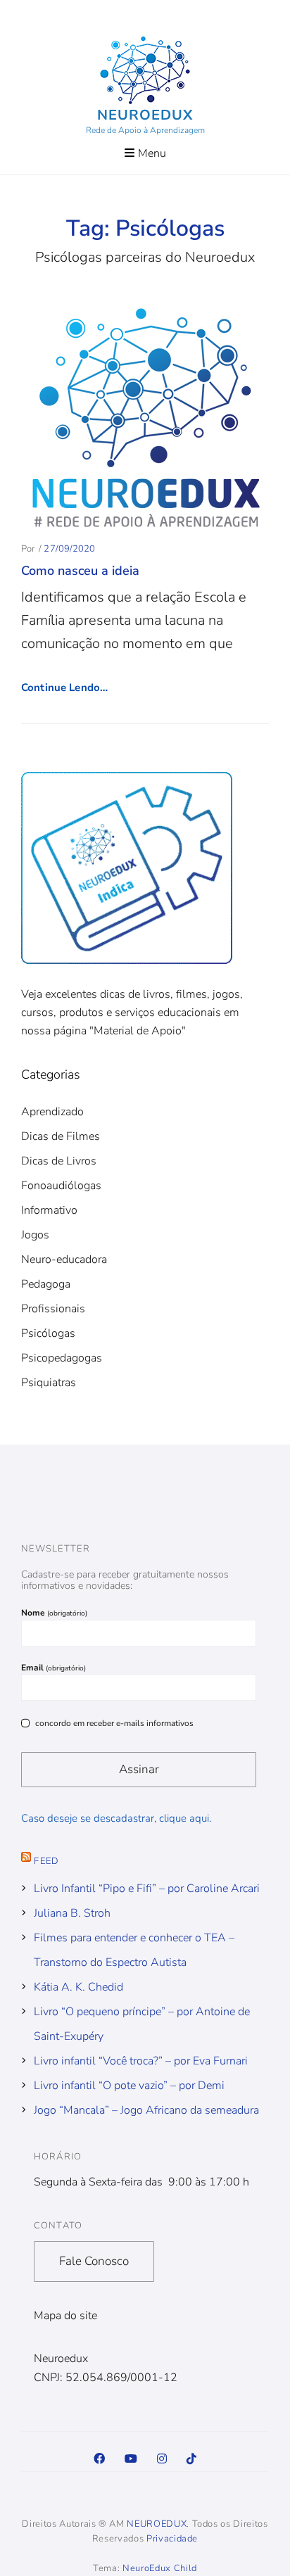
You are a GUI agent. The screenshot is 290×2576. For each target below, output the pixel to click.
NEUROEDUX (145, 115)
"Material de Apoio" (138, 1031)
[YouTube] (131, 2459)
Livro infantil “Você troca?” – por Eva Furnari (141, 2061)
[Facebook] (99, 2459)
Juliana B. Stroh (72, 1913)
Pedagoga (46, 1284)
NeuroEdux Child (160, 2568)
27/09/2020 (69, 549)
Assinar (139, 1769)
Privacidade (172, 2539)
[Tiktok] (191, 2459)
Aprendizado (52, 1112)
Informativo (49, 1210)
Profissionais (53, 1309)
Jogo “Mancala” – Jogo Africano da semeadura (146, 2110)
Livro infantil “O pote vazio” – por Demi (129, 2086)
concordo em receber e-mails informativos (114, 1722)
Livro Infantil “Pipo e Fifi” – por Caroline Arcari (147, 1889)
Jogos (35, 1235)
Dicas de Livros (59, 1161)
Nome (54, 1613)
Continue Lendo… (64, 687)
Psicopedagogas (62, 1358)
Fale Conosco (94, 2261)
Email (53, 1668)
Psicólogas (48, 1333)
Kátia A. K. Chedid (78, 1987)
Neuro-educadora (64, 1260)
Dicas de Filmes (61, 1136)
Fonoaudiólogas (61, 1186)
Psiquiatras (49, 1383)
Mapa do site (65, 2316)
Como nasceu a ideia (80, 571)
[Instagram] (162, 2459)
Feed (46, 1861)
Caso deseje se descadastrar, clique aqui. (116, 1818)
